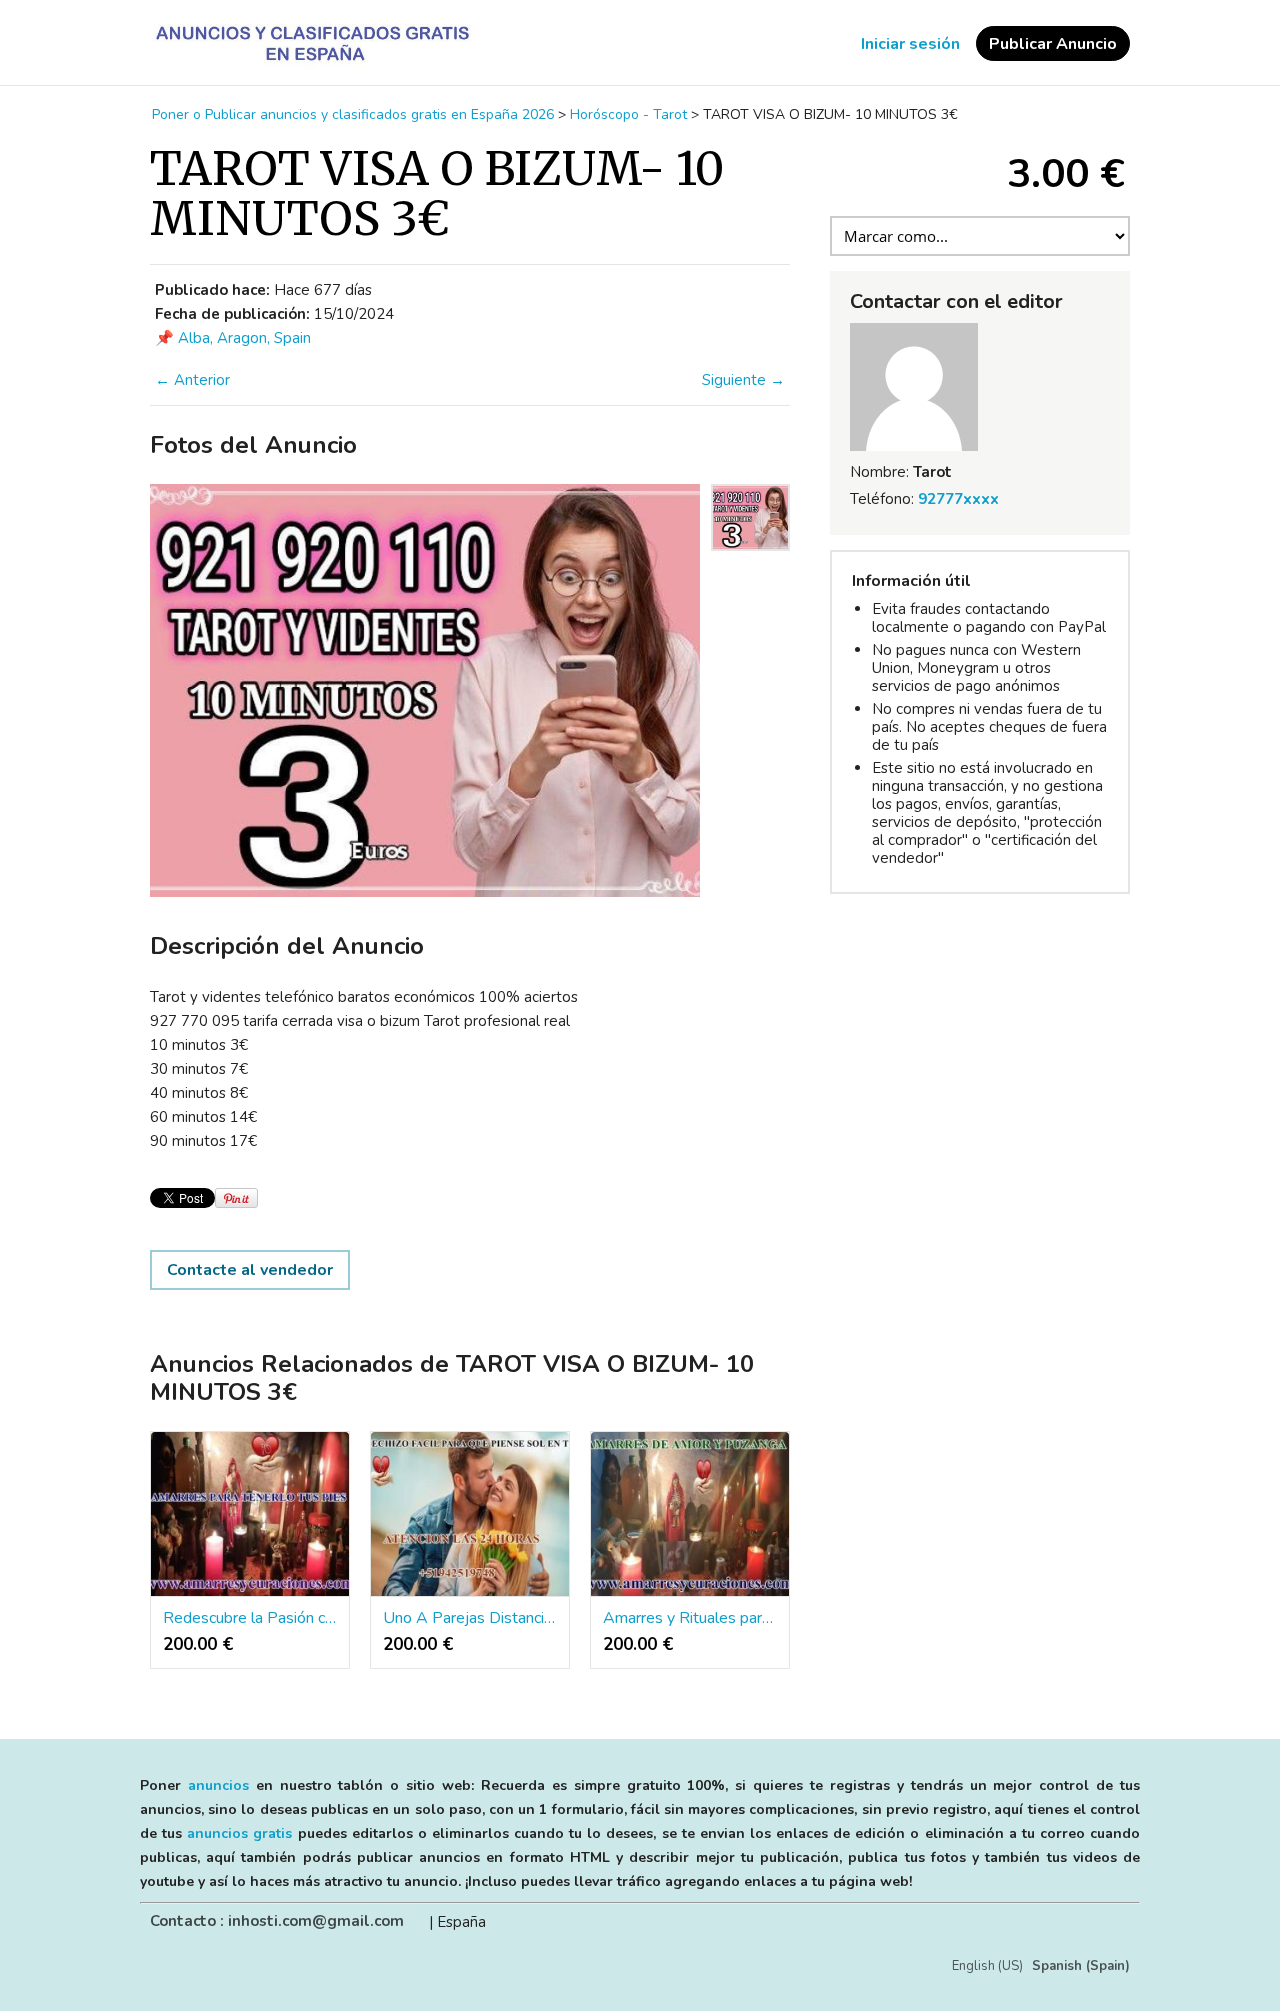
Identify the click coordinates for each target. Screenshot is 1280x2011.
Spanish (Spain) (1081, 1966)
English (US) (987, 1966)
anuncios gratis (239, 1833)
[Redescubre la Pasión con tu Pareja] (250, 1515)
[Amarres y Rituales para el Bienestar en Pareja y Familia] (690, 1515)
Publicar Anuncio (1053, 44)
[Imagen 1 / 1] (425, 690)
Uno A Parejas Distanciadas (470, 1618)
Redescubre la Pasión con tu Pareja (250, 1618)
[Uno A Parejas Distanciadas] (470, 1515)
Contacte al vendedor (250, 1270)
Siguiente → (743, 380)
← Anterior (192, 380)
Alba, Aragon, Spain (244, 338)
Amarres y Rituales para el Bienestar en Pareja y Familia (690, 1618)
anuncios (218, 1785)
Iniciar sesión (910, 44)
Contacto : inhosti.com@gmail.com (277, 1921)
